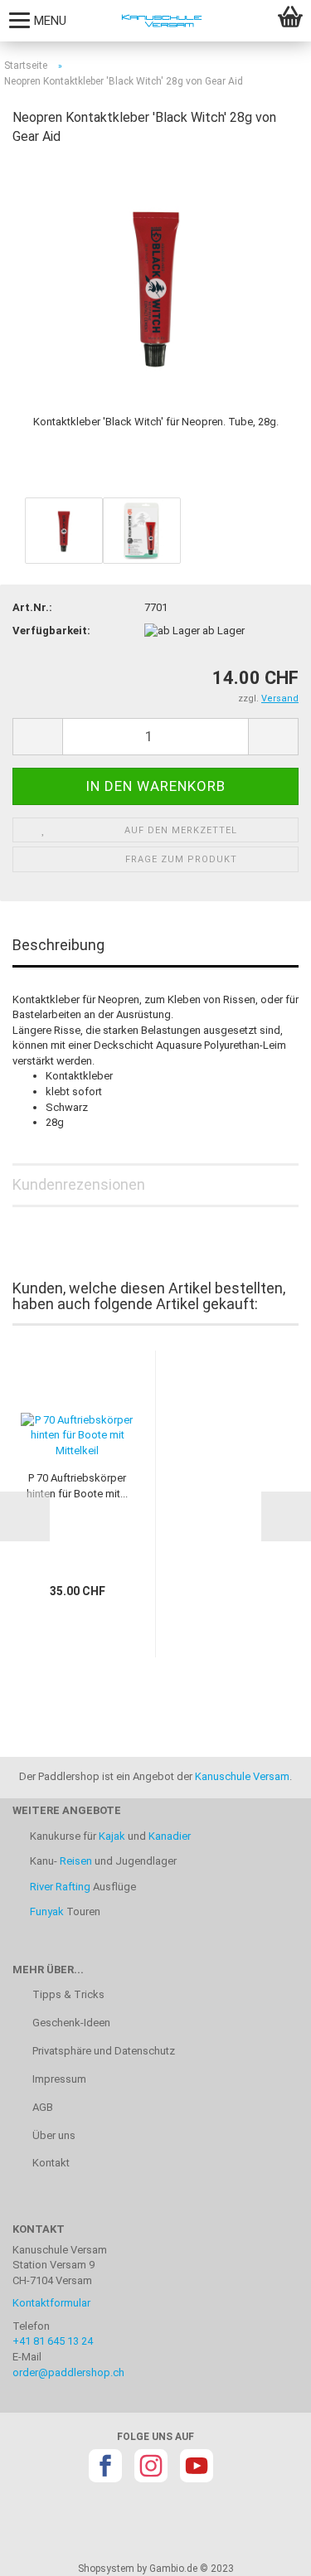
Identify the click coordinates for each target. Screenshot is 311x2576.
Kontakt (50, 2163)
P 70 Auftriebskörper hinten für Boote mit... (77, 1486)
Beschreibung (58, 945)
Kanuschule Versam (242, 1776)
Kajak (112, 1836)
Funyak (47, 1911)
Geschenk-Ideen (70, 2023)
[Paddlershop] (156, 21)
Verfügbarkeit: (51, 631)
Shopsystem (106, 2569)
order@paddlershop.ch (68, 2372)
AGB (41, 2107)
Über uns (53, 2135)
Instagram (151, 2466)
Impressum (58, 2079)
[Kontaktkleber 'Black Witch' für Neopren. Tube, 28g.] (156, 285)
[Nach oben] (265, 2551)
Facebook (105, 2466)
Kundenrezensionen (79, 1184)
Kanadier (170, 1836)
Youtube (197, 2466)
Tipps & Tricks (67, 1994)
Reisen (76, 1861)
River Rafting (60, 1887)
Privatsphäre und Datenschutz (102, 2051)
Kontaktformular (51, 2303)
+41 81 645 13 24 (53, 2341)
